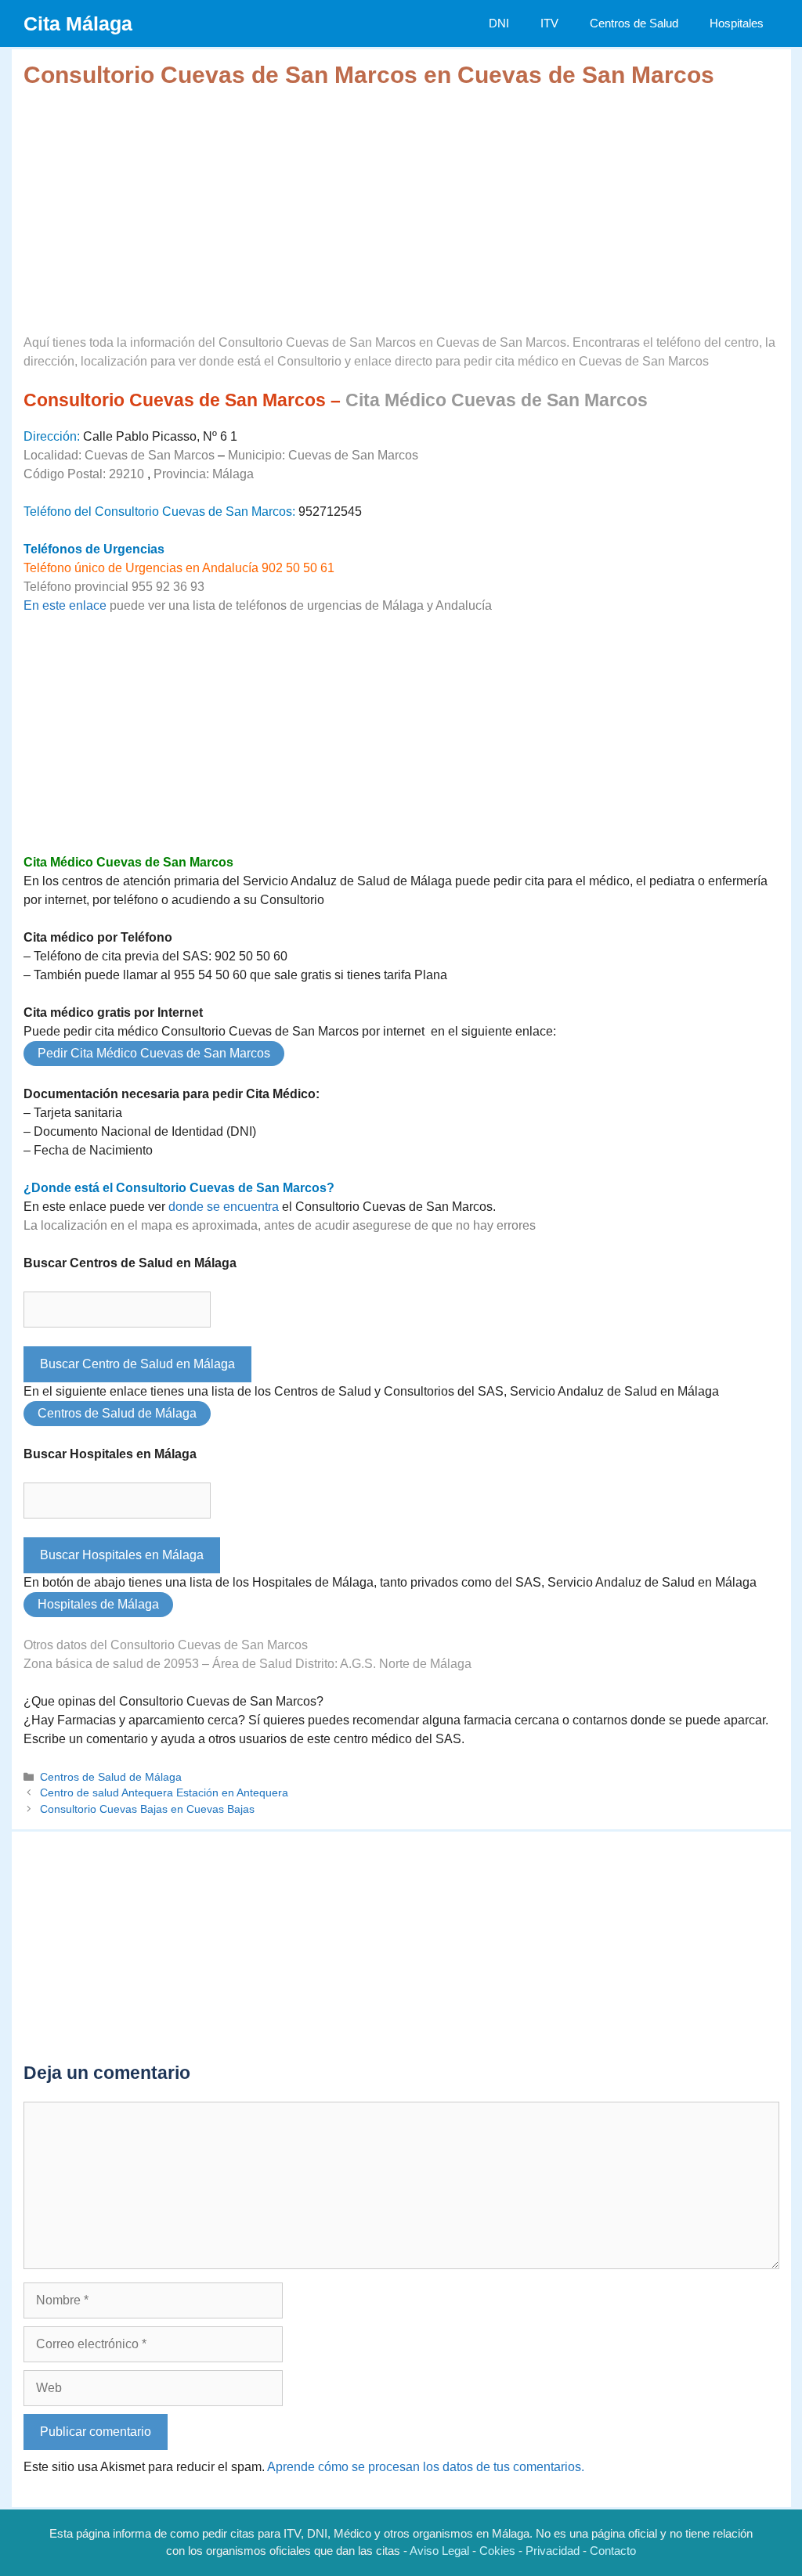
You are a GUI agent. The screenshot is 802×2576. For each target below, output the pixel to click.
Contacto (613, 2551)
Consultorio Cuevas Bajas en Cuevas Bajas (147, 1809)
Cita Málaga (78, 23)
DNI (499, 23)
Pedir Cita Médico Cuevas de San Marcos (154, 1053)
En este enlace (65, 605)
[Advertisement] (401, 199)
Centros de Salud (634, 23)
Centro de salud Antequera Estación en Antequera (164, 1793)
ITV (549, 23)
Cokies (497, 2551)
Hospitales (737, 23)
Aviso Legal (439, 2551)
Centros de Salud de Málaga (117, 1413)
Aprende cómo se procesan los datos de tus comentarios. (426, 2467)
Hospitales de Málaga (98, 1604)
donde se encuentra (224, 1207)
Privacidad (553, 2551)
